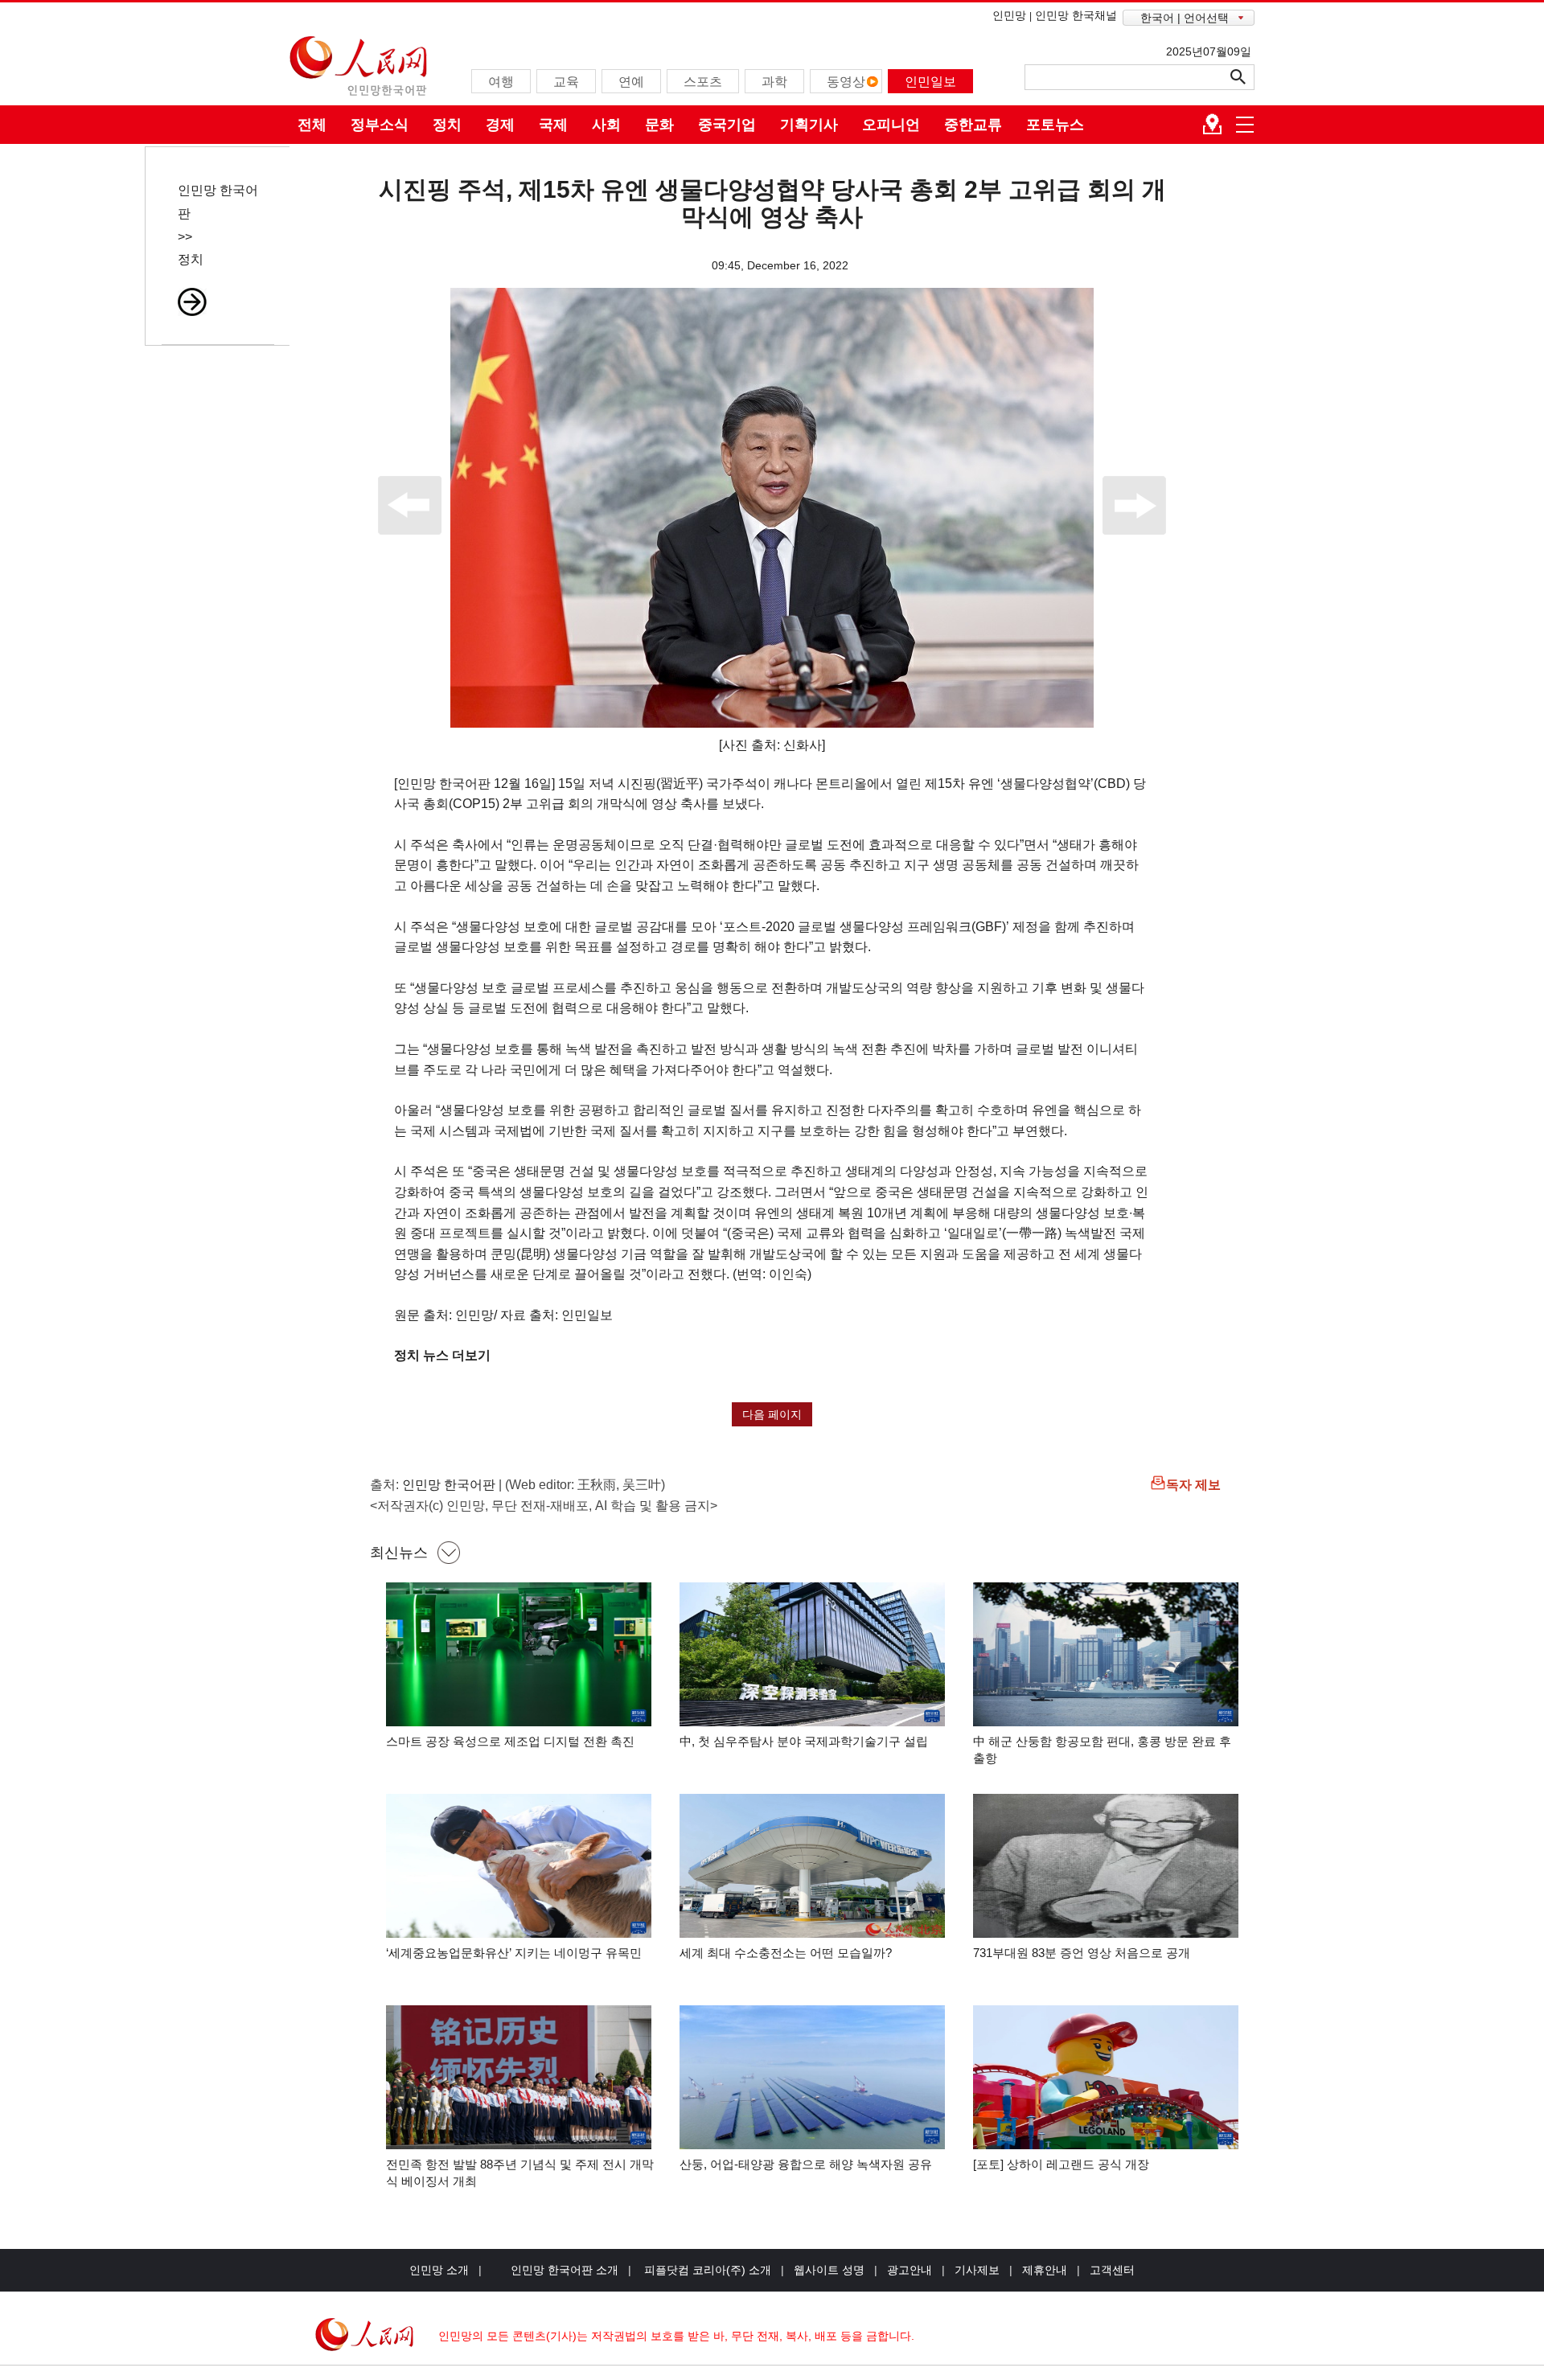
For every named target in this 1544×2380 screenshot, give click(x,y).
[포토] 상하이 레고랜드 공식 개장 (1061, 2164)
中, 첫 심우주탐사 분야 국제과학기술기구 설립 (804, 1741)
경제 (500, 125)
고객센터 (1112, 2270)
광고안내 (910, 2270)
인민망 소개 (439, 2270)
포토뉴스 (1055, 125)
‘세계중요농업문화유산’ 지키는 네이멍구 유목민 (514, 1953)
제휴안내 (1045, 2270)
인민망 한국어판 (449, 1485)
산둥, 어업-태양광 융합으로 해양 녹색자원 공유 (806, 2164)
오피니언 (891, 125)
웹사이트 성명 (829, 2270)
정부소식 (380, 125)
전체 (312, 125)
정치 (447, 125)
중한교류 (973, 125)
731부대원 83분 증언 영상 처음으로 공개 (1082, 1953)
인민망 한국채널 (1076, 15)
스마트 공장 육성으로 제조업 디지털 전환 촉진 (510, 1741)
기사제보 (977, 2270)
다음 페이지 (772, 1414)
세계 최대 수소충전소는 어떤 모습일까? (786, 1953)
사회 (606, 125)
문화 (659, 125)
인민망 (1009, 15)
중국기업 (727, 125)
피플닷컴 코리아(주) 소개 (706, 2270)
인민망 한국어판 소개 (565, 2270)
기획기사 (809, 125)
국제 (553, 125)
